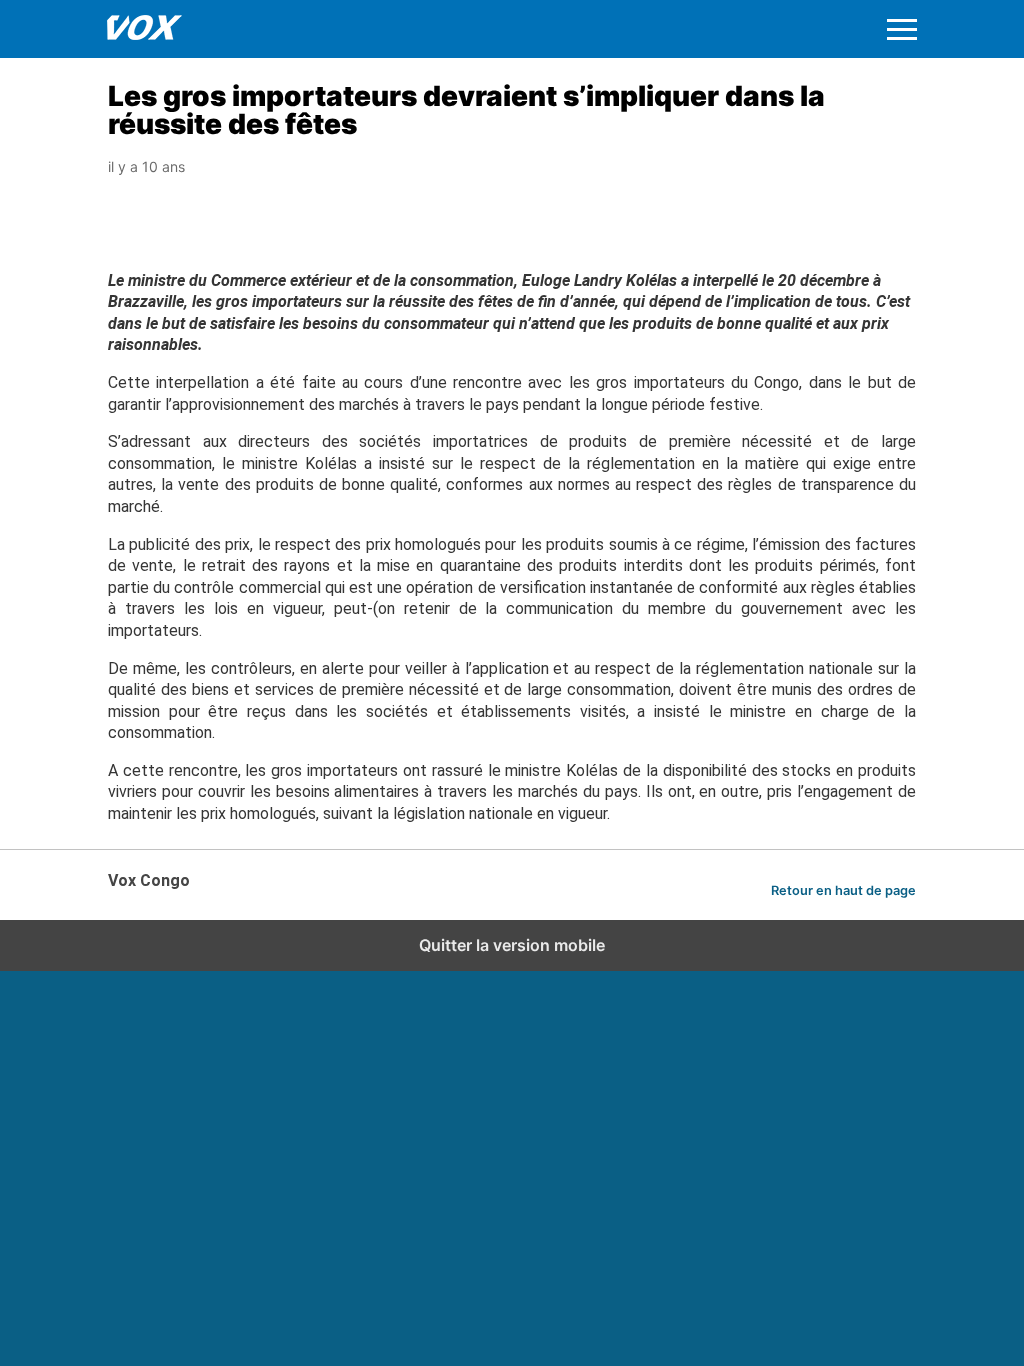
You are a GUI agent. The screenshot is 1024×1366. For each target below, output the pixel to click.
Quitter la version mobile (512, 945)
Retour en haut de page (843, 890)
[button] (902, 29)
